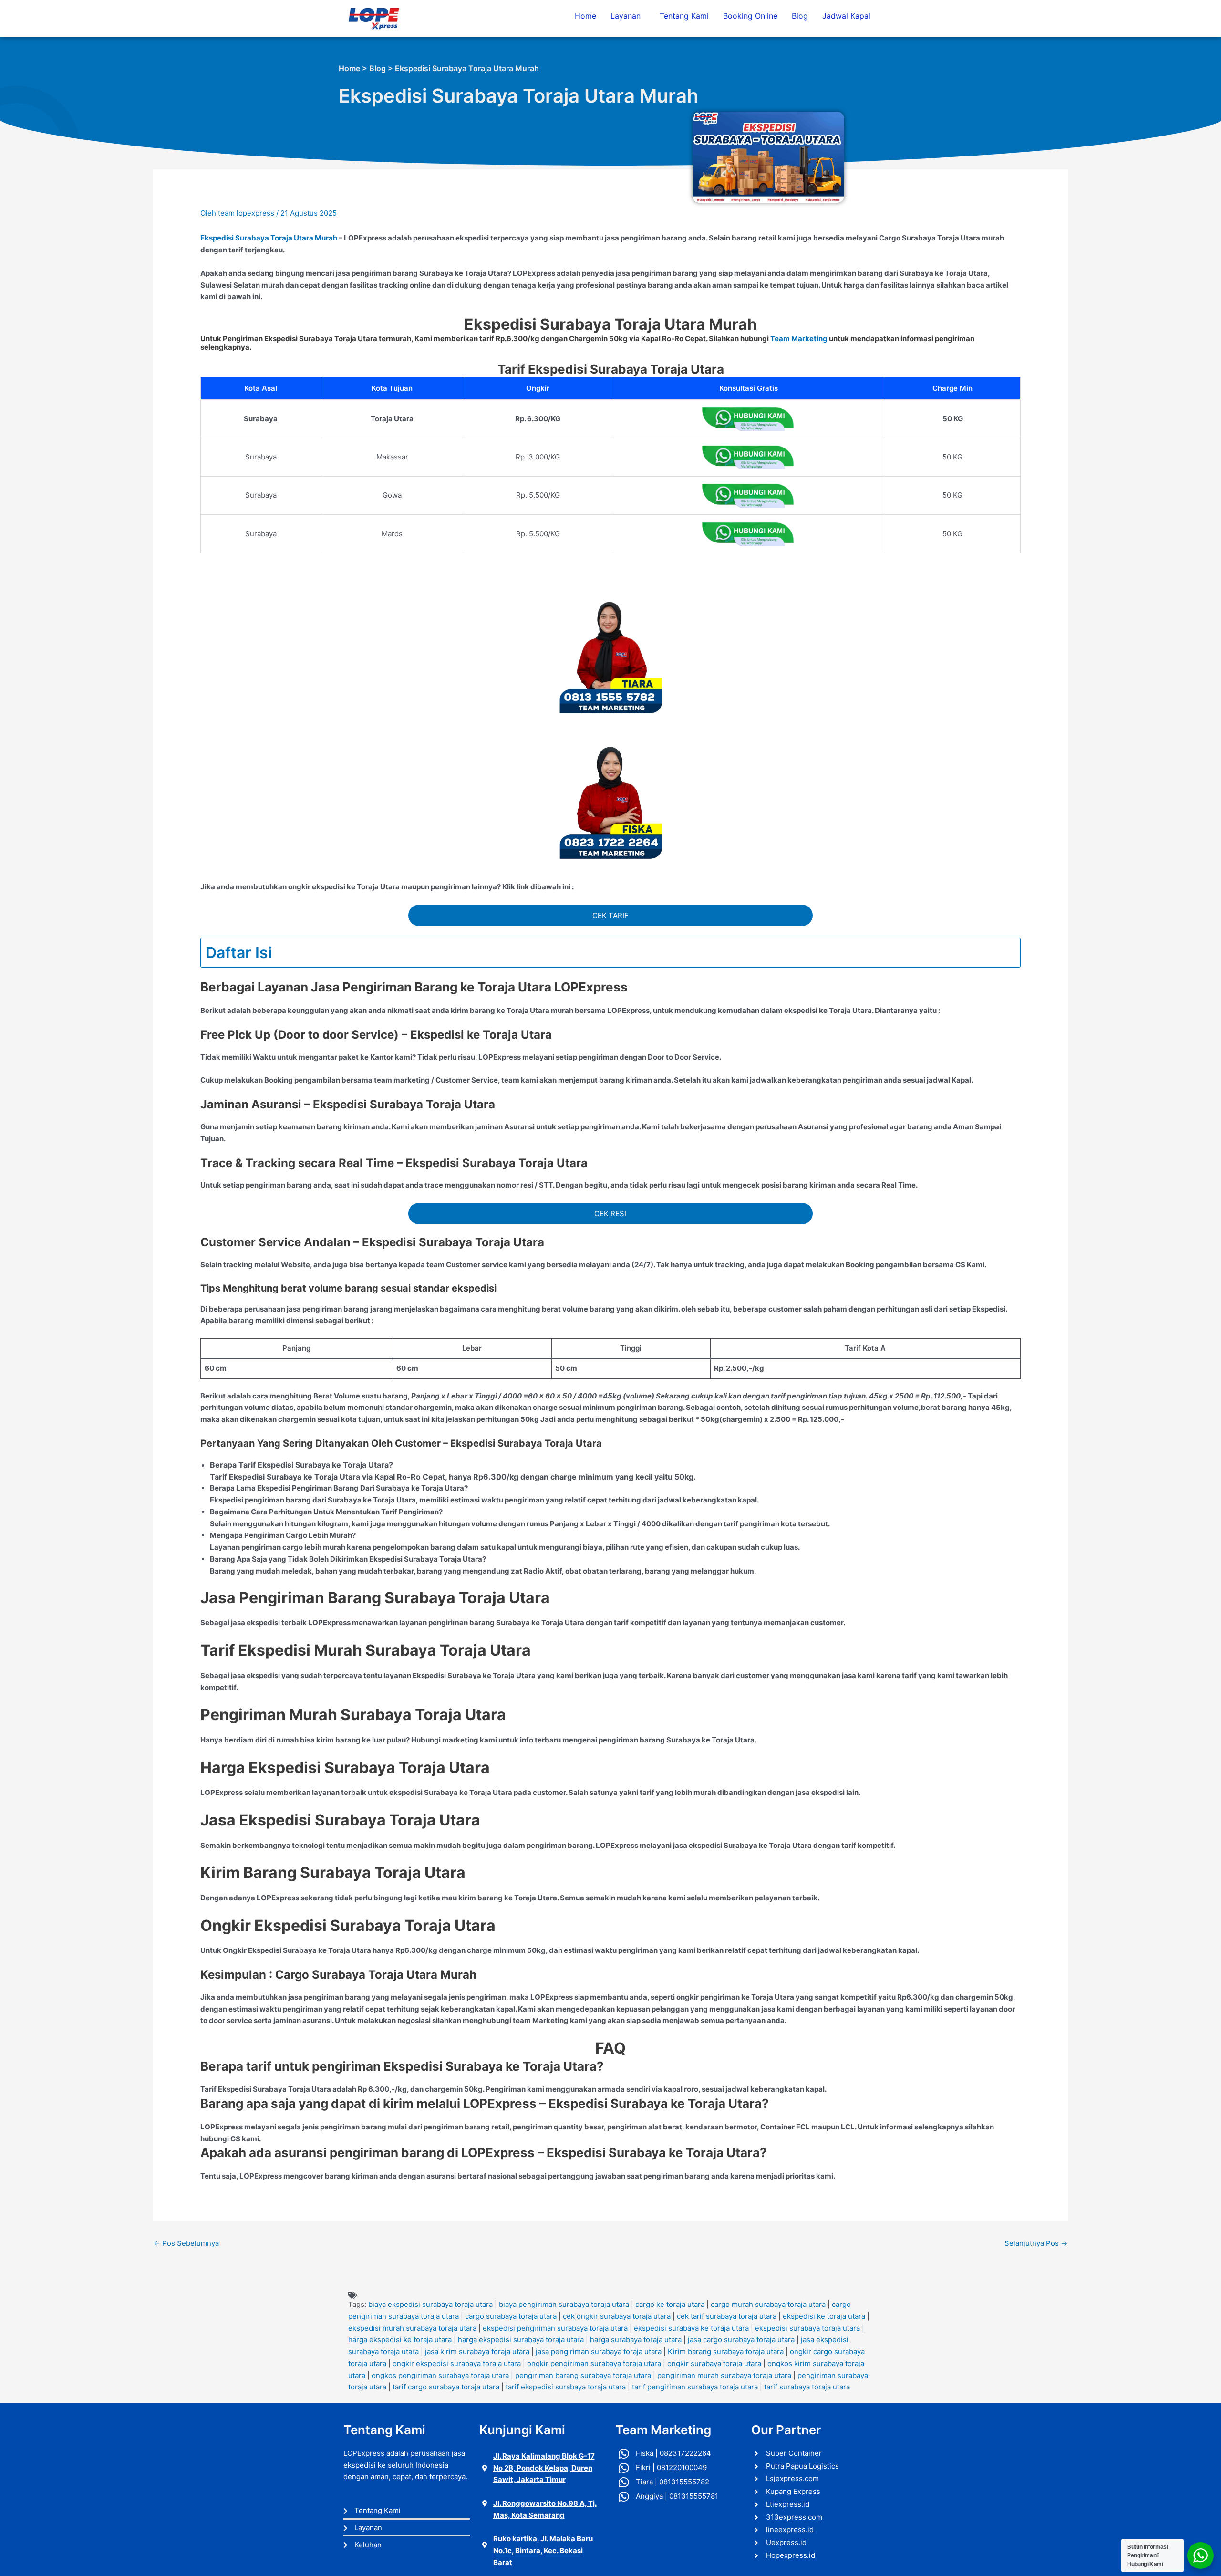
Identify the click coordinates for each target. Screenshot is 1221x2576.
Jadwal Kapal (846, 16)
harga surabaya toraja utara (636, 2340)
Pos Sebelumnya (186, 2243)
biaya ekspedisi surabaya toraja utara (430, 2304)
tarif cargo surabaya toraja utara (446, 2387)
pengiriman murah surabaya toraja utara (724, 2375)
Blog (800, 16)
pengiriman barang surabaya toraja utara (583, 2375)
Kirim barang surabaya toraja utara (726, 2352)
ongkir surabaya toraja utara (714, 2363)
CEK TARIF (610, 915)
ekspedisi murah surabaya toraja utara (412, 2328)
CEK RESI (610, 1214)
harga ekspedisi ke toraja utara (400, 2340)
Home (585, 16)
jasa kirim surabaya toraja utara (477, 2352)
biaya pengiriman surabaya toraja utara (564, 2304)
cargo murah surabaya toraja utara (768, 2304)
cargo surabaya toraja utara (511, 2316)
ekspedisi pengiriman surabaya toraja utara (555, 2328)
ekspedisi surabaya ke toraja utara (691, 2328)
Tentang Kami (684, 16)
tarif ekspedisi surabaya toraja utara (566, 2387)
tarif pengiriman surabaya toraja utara (695, 2387)
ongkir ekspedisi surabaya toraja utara (457, 2363)
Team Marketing (799, 339)
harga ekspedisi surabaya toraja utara (521, 2340)
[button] (628, 16)
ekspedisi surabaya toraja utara (807, 2328)
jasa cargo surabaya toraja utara (741, 2340)
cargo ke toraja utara (670, 2304)
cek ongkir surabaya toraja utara (617, 2316)
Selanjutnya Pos (1036, 2243)
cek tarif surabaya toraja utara (727, 2316)
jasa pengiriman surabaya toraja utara (599, 2352)
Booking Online (750, 16)
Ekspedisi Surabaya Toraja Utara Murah (269, 238)
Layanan (626, 16)
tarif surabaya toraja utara (807, 2387)
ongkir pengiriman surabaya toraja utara (594, 2363)
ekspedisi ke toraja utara (824, 2316)
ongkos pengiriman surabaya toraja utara (440, 2375)
